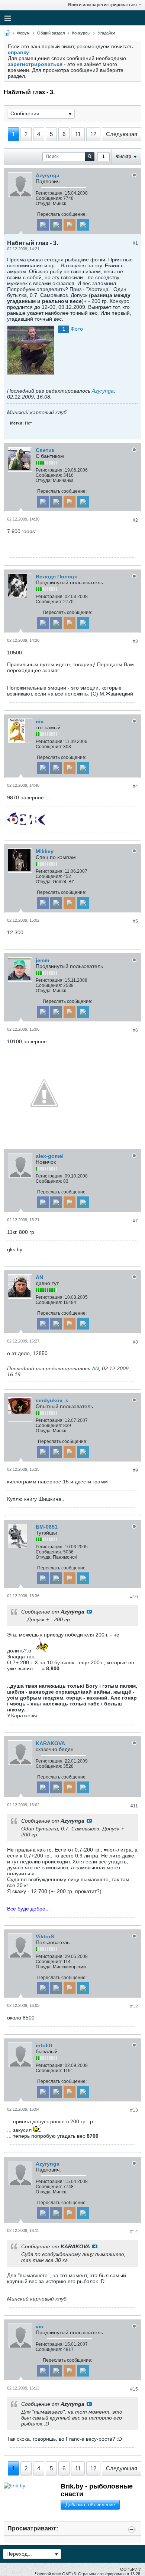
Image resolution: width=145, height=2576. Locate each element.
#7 (135, 1221)
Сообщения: (49, 198)
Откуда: (44, 204)
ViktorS (45, 1936)
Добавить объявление (90, 2505)
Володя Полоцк (56, 577)
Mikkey (45, 851)
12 (93, 134)
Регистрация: (50, 193)
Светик (45, 450)
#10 (134, 1597)
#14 (134, 2232)
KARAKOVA (50, 1743)
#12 (134, 2007)
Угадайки (106, 33)
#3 (135, 641)
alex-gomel (50, 1156)
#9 (135, 1470)
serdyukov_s (52, 1400)
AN (39, 1277)
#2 (135, 520)
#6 (135, 1030)
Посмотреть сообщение (89, 1612)
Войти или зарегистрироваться (102, 5)
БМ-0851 (47, 1527)
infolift (44, 2045)
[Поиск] (90, 157)
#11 (134, 1806)
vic (39, 2326)
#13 (134, 2110)
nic (40, 721)
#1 (135, 243)
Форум (23, 33)
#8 (135, 1342)
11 (78, 134)
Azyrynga (48, 175)
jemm (42, 960)
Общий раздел (51, 33)
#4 (135, 786)
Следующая (122, 134)
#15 (134, 2389)
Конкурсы (81, 33)
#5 (135, 921)
